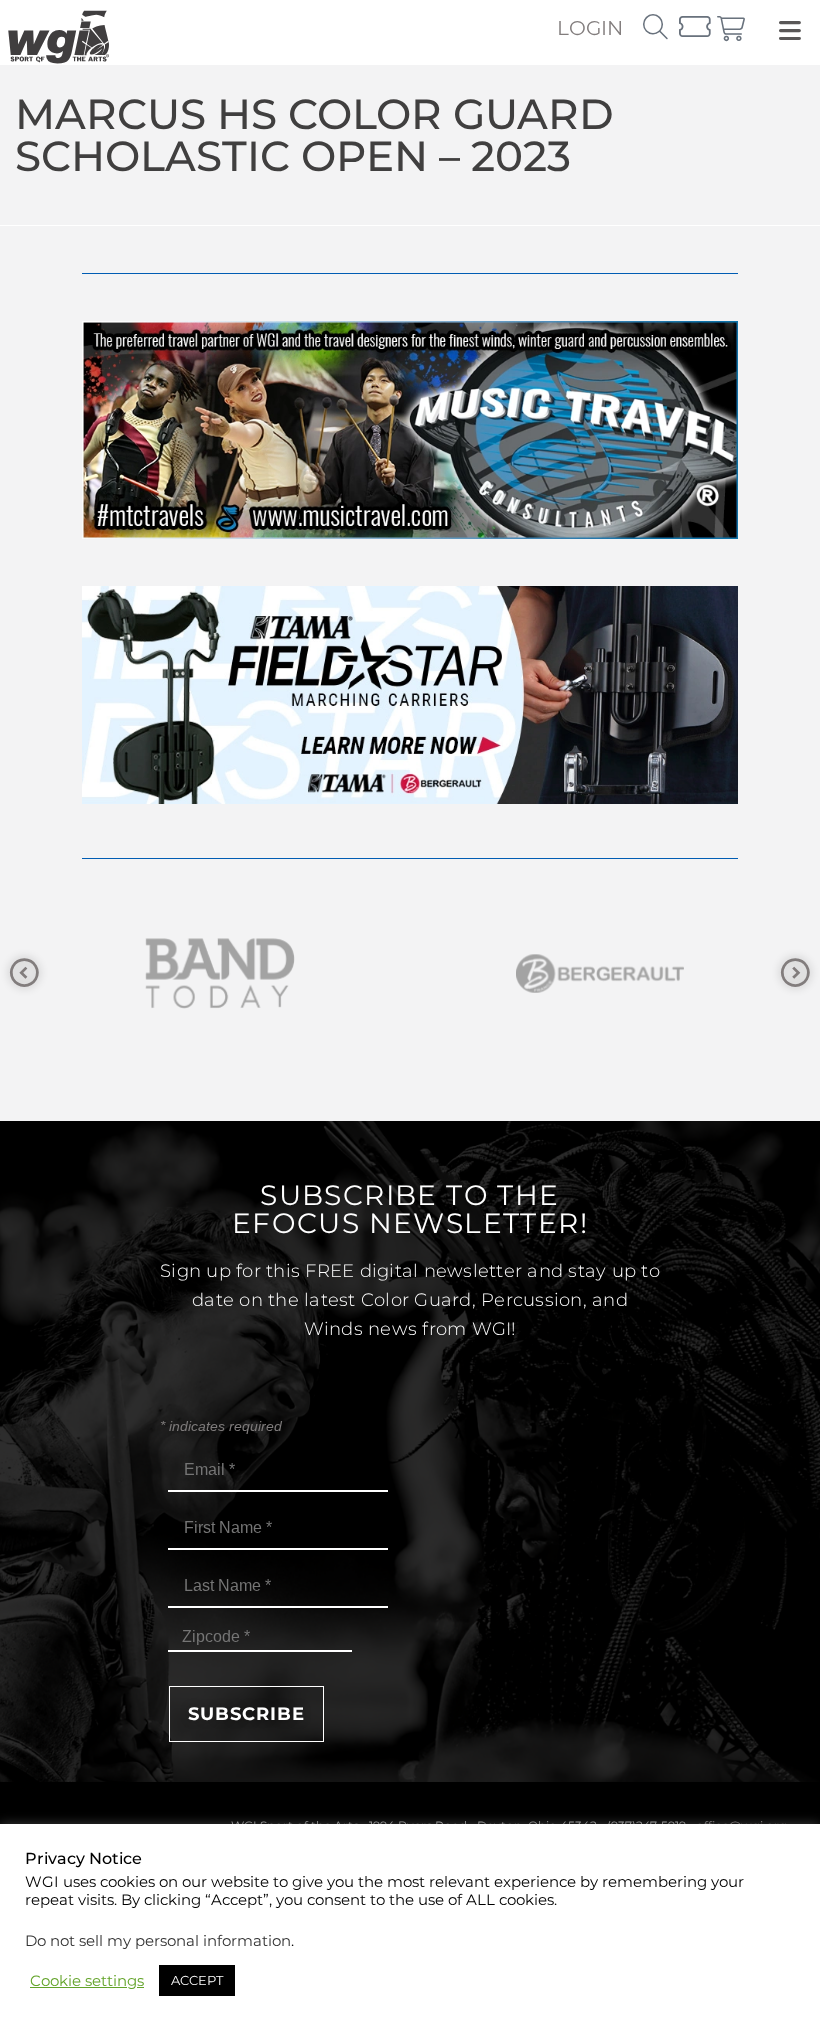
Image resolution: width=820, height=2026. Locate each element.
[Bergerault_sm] (249, 973)
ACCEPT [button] (197, 1980)
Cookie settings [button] (87, 1981)
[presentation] (24, 973)
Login (590, 28)
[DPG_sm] (629, 973)
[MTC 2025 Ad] (410, 533)
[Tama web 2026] (410, 798)
